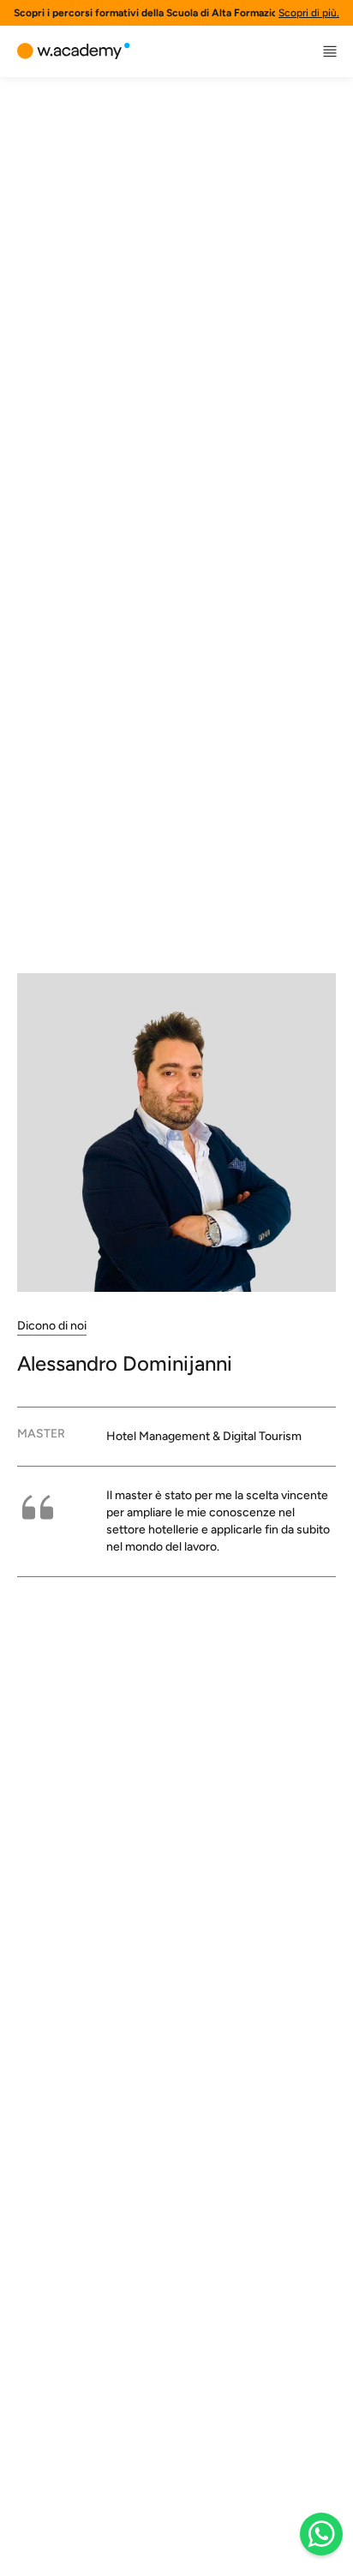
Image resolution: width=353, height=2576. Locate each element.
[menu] (330, 51)
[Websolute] (74, 51)
